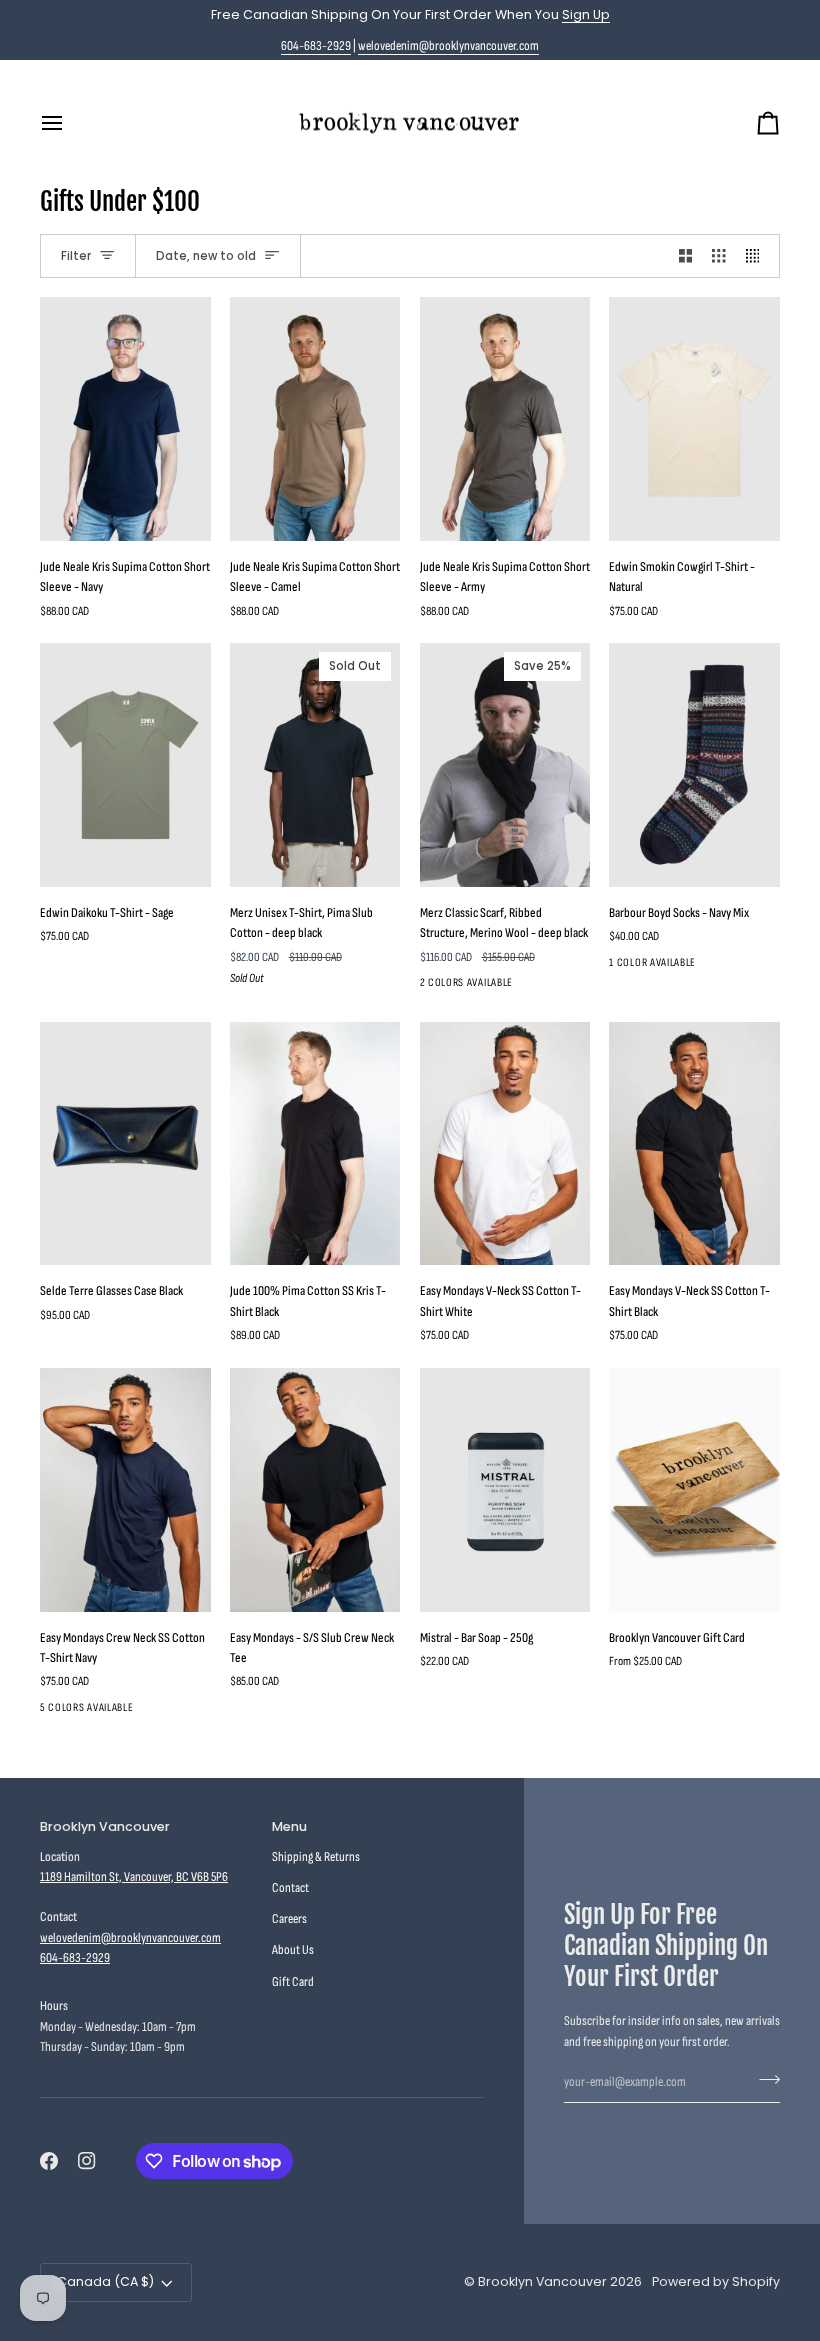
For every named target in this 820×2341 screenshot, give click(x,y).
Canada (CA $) (105, 2281)
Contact (290, 1888)
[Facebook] (49, 2161)
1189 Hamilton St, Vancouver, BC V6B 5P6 (134, 1877)
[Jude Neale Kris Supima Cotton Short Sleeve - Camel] (315, 419)
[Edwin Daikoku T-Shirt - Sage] (125, 765)
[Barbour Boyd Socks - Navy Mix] (694, 765)
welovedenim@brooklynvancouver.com (448, 46)
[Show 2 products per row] (686, 256)
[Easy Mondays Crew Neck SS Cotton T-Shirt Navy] (125, 1490)
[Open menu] (70, 123)
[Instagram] (87, 2161)
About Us (293, 1950)
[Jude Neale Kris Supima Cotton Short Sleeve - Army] (505, 419)
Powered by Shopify (716, 2281)
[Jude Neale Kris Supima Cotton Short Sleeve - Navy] (125, 419)
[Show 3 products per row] (719, 256)
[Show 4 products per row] (758, 256)
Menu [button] (289, 1826)
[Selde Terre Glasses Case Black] (125, 1144)
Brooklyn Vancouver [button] (105, 1826)
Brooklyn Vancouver (542, 2281)
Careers (289, 1919)
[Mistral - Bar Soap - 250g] (505, 1490)
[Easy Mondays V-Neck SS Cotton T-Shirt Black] (694, 1144)
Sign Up (586, 14)
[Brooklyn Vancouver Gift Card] (694, 1490)
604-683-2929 (316, 46)
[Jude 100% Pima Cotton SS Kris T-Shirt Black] (315, 1144)
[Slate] (161, 1712)
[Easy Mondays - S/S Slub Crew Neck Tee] (315, 1490)
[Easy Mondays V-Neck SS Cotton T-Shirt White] (505, 1144)
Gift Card (293, 1982)
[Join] (763, 2080)
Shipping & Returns (316, 1857)
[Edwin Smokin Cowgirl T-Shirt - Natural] (694, 419)
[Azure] (197, 1712)
